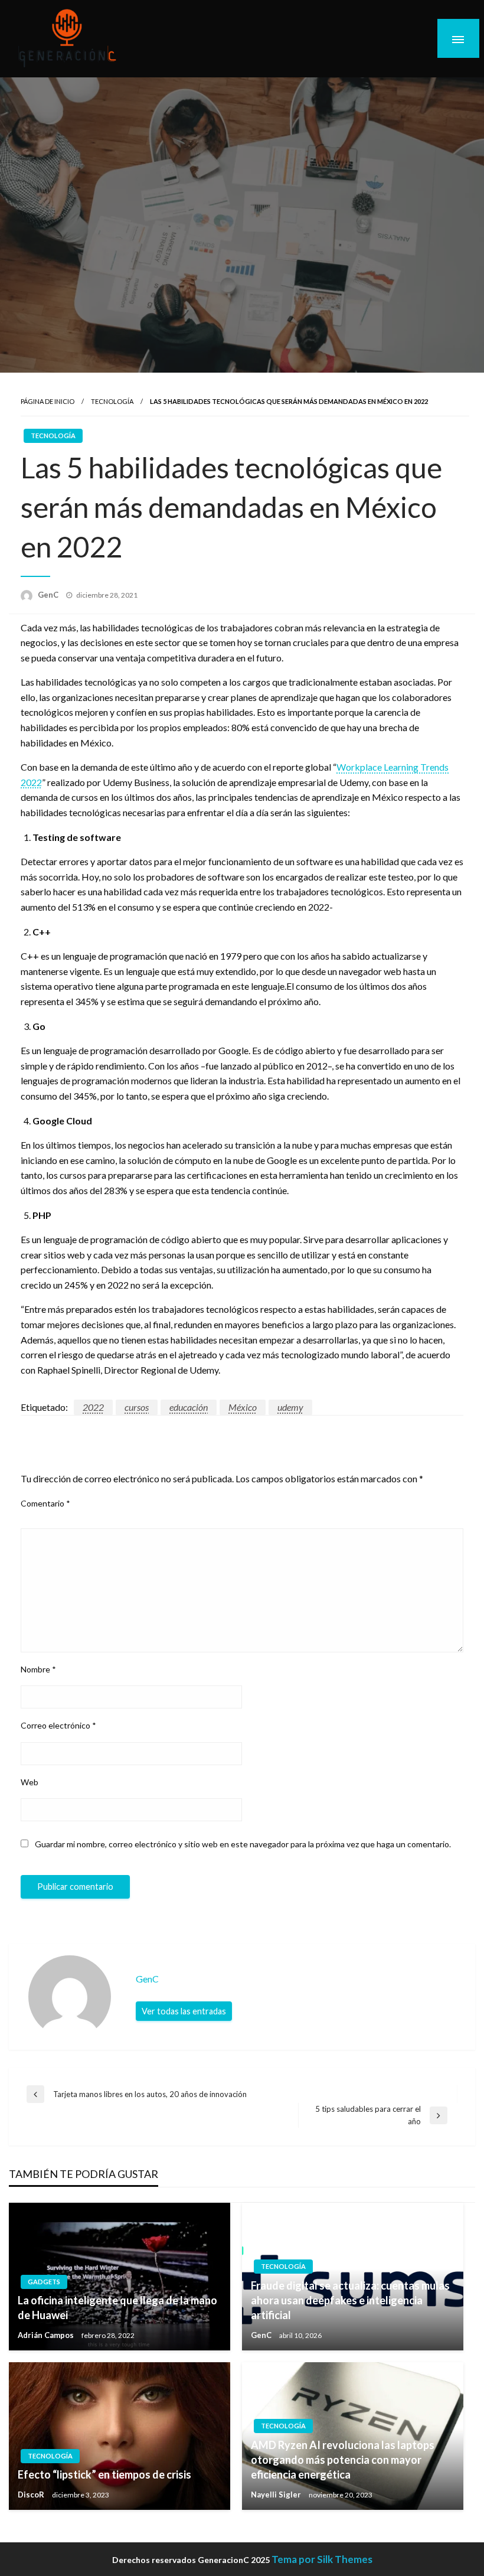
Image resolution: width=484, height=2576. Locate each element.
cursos (137, 1407)
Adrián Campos (47, 2335)
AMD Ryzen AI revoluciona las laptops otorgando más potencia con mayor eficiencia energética (343, 2460)
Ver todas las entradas (184, 2011)
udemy (290, 1407)
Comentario (45, 1503)
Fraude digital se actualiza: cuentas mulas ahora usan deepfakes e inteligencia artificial (350, 2300)
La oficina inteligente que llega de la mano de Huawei (117, 2308)
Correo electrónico (58, 1725)
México (243, 1407)
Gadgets (44, 2282)
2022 (93, 1407)
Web (30, 1782)
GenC (49, 595)
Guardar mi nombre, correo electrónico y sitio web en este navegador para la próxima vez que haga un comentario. (243, 1844)
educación (189, 1407)
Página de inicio (48, 401)
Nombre (38, 1669)
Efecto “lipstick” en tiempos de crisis (104, 2474)
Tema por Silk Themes (322, 2559)
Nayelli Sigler (277, 2495)
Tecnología (112, 401)
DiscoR (32, 2495)
